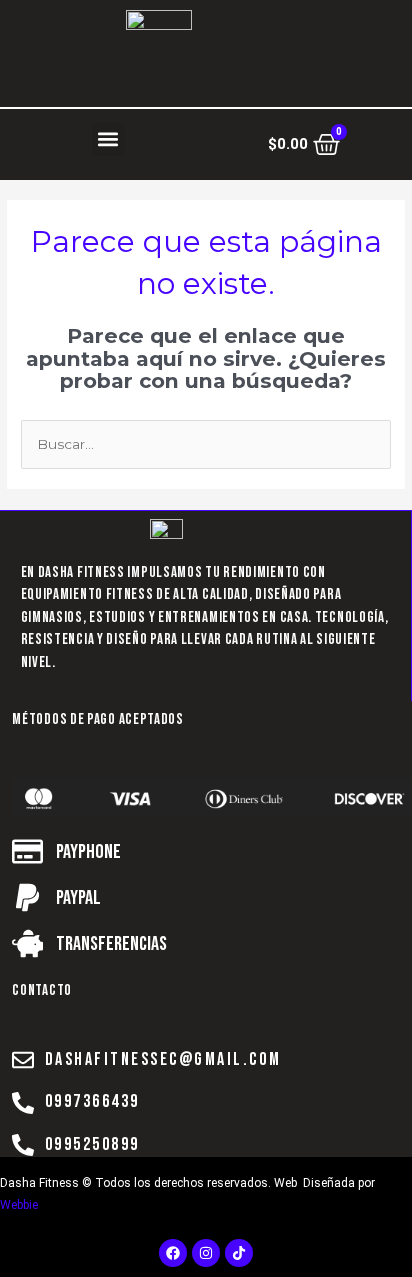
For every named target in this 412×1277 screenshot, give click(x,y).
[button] (108, 139)
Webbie (19, 1205)
